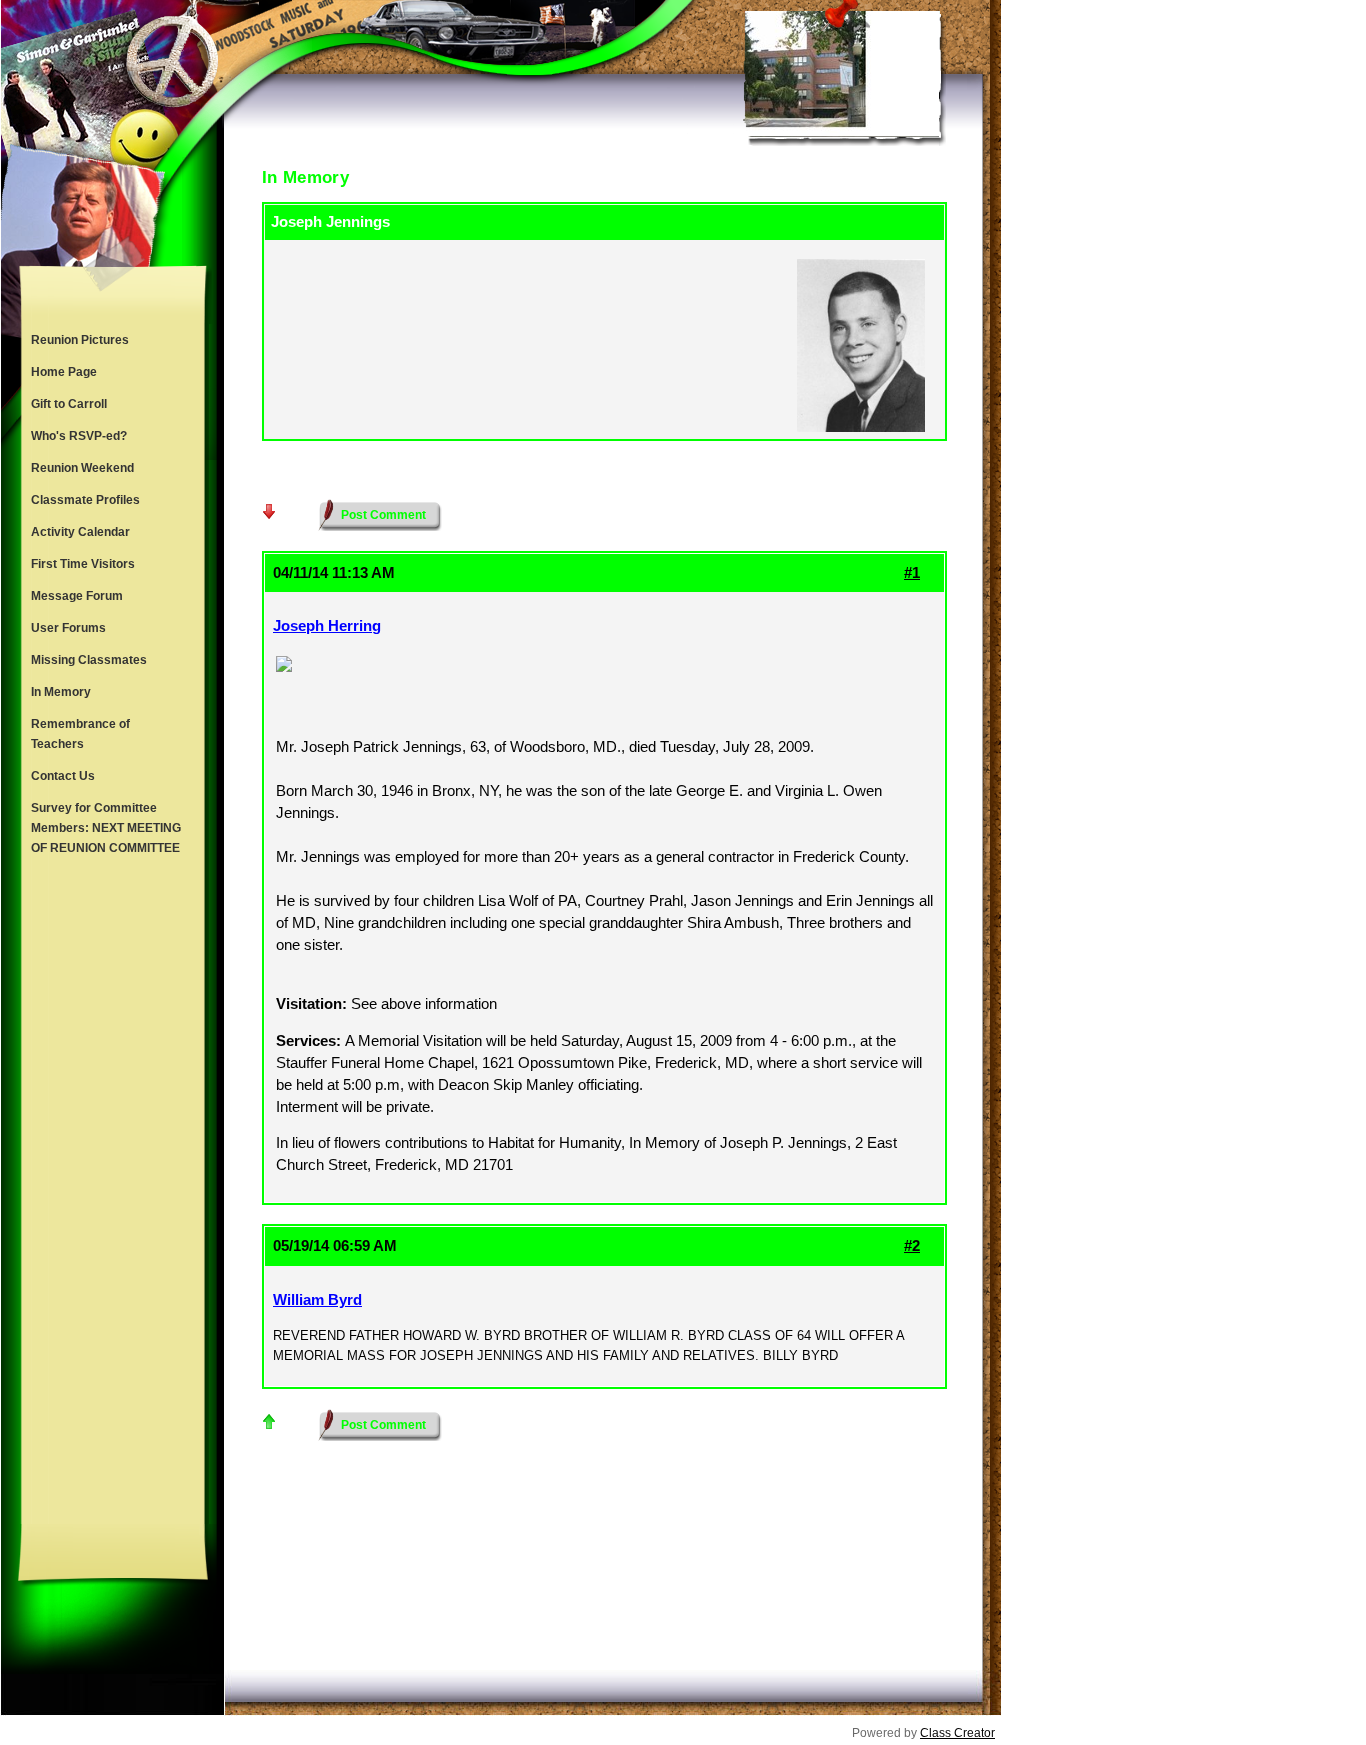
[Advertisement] (113, 1194)
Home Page (64, 372)
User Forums (68, 628)
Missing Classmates (89, 660)
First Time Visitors (83, 564)
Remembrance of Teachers (80, 734)
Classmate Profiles (85, 500)
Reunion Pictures (80, 340)
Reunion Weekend (82, 468)
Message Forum (77, 596)
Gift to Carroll (69, 404)
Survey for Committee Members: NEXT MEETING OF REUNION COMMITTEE (106, 828)
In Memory (61, 692)
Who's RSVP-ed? (79, 436)
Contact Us (63, 776)
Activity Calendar (80, 532)
